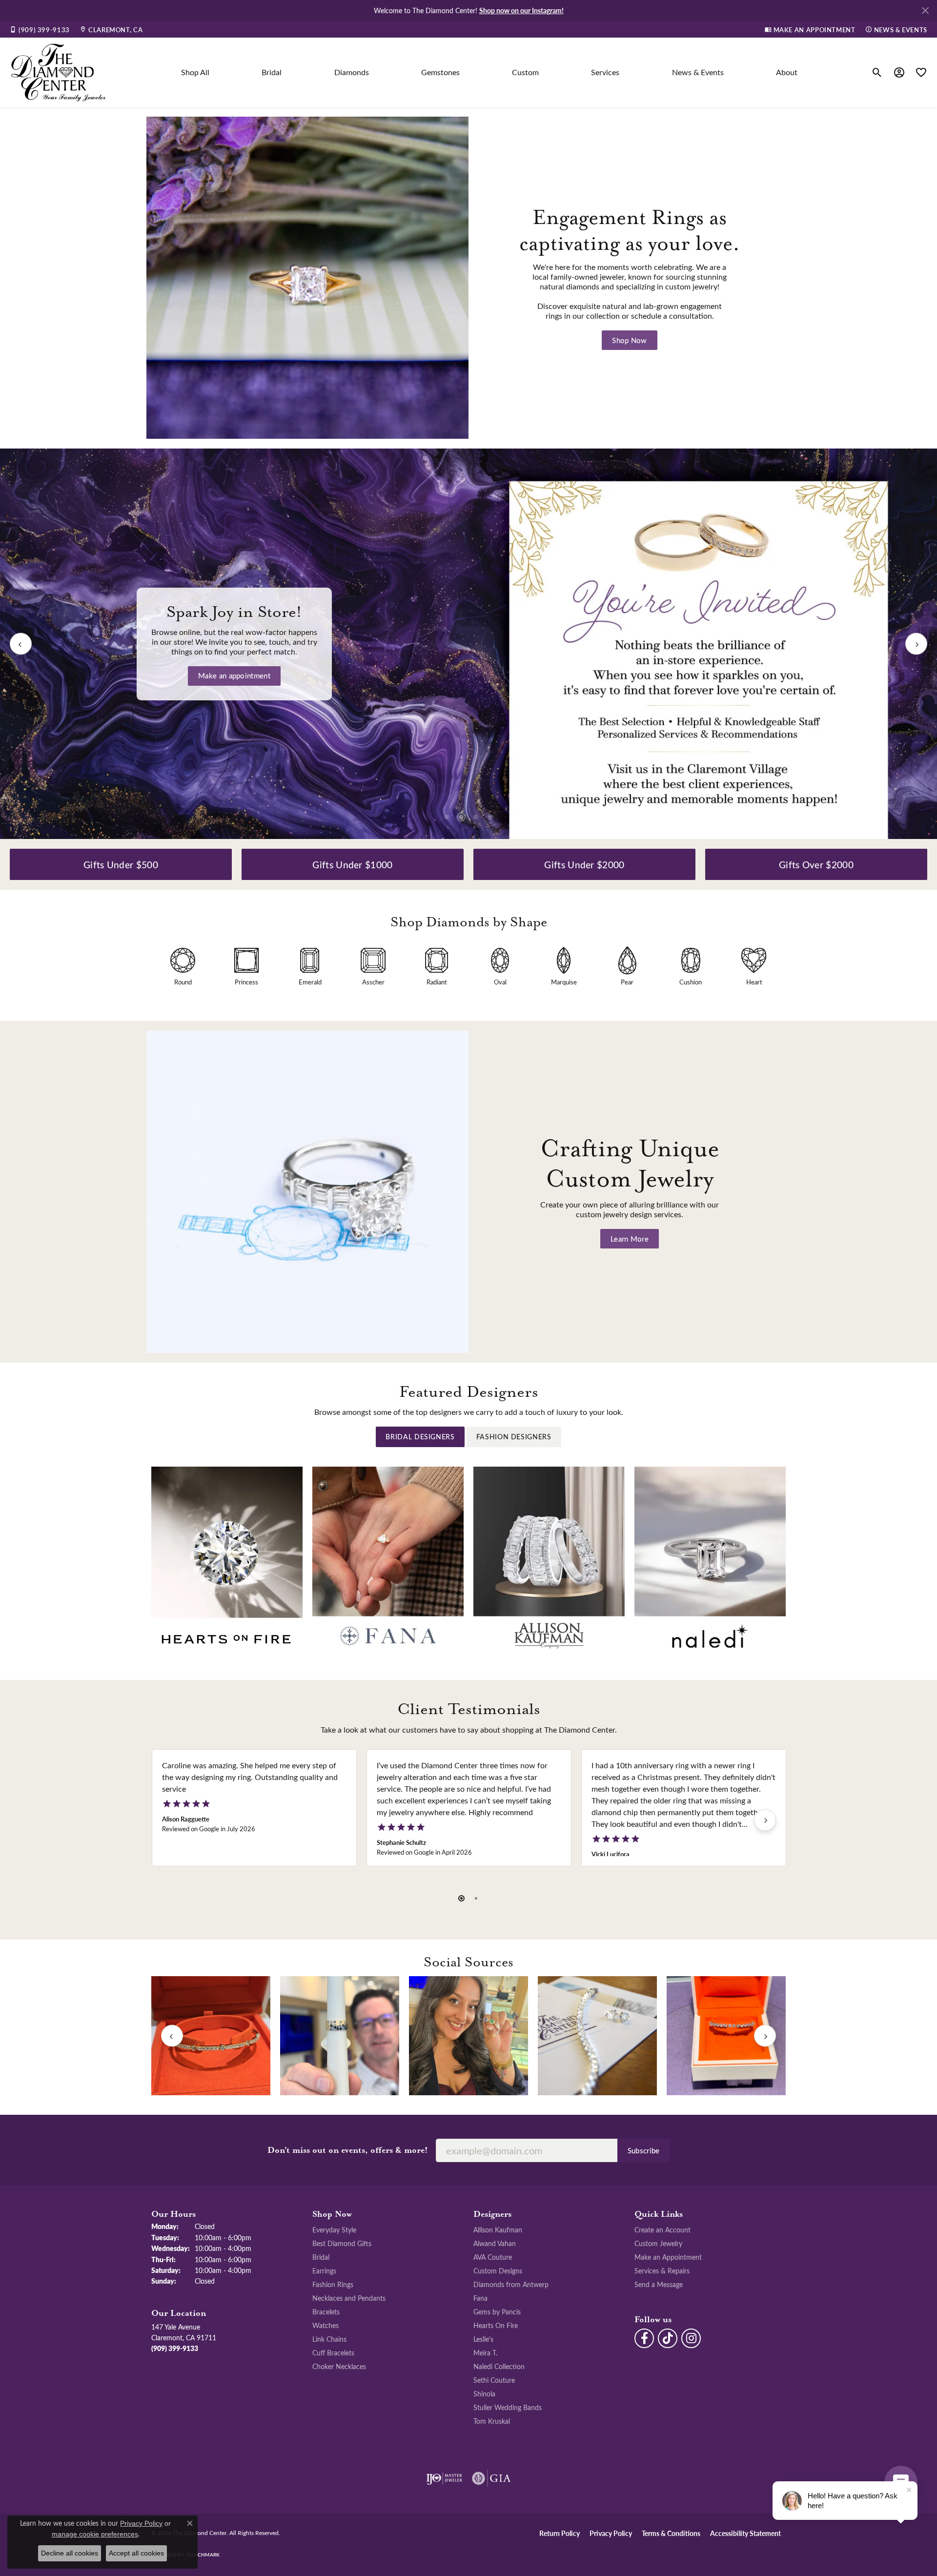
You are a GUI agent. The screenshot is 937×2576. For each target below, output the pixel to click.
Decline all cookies (70, 2553)
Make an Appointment (668, 2257)
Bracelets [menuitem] (326, 2311)
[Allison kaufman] (549, 1561)
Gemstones (440, 72)
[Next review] (765, 1820)
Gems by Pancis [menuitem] (497, 2311)
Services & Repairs (662, 2270)
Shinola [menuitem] (484, 2393)
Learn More (234, 680)
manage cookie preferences (95, 2534)
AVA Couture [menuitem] (493, 2257)
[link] (40, 29)
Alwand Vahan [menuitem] (495, 2243)
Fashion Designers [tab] (514, 1437)
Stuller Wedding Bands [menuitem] (508, 2407)
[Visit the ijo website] (444, 2478)
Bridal (272, 72)
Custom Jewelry (658, 2243)
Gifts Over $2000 (816, 864)
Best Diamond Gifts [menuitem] (342, 2243)
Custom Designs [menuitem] (498, 2270)
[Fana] (388, 1561)
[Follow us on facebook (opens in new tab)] (644, 2338)
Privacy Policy (611, 2533)
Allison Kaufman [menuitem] (498, 2229)
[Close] (925, 10)
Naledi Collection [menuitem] (499, 2366)
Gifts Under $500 (121, 864)
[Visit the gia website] (491, 2478)
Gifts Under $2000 (584, 864)
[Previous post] (172, 2036)
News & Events (698, 72)
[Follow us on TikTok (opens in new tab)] (668, 2338)
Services (605, 72)
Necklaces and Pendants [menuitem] (349, 2298)
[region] (468, 644)
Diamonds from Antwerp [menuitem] (511, 2284)
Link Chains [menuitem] (329, 2339)
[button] (877, 72)
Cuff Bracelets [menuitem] (333, 2352)
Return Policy (560, 2533)
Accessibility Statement (745, 2533)
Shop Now (630, 340)
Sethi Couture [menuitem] (494, 2380)
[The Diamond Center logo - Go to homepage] (59, 72)
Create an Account (662, 2229)
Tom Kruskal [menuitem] (492, 2421)
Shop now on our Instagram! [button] (521, 10)
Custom (525, 72)
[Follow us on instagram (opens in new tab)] (691, 2338)
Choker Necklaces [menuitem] (339, 2366)
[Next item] (916, 644)
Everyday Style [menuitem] (334, 2229)
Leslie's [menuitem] (483, 2339)
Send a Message (659, 2284)
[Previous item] (21, 644)
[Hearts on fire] (227, 1561)
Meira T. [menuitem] (485, 2352)
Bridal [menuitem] (321, 2257)
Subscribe (644, 2150)
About (787, 72)
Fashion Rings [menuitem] (333, 2284)
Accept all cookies (136, 2553)
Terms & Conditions (671, 2533)
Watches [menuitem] (326, 2325)
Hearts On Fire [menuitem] (496, 2325)
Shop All (195, 72)
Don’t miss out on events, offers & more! (348, 2150)
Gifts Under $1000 (352, 864)
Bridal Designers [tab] (420, 1437)
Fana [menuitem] (480, 2298)
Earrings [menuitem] (324, 2270)
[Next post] (765, 2036)
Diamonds (352, 72)
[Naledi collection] (710, 1561)
